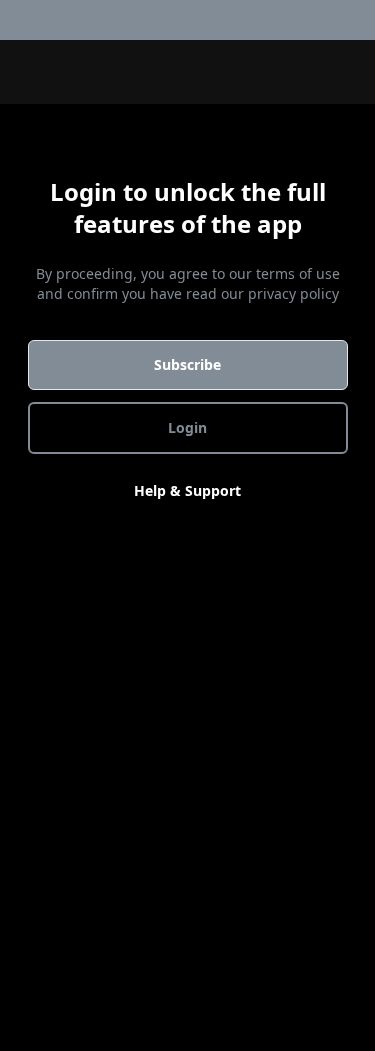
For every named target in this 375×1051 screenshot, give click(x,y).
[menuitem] (363, 20)
